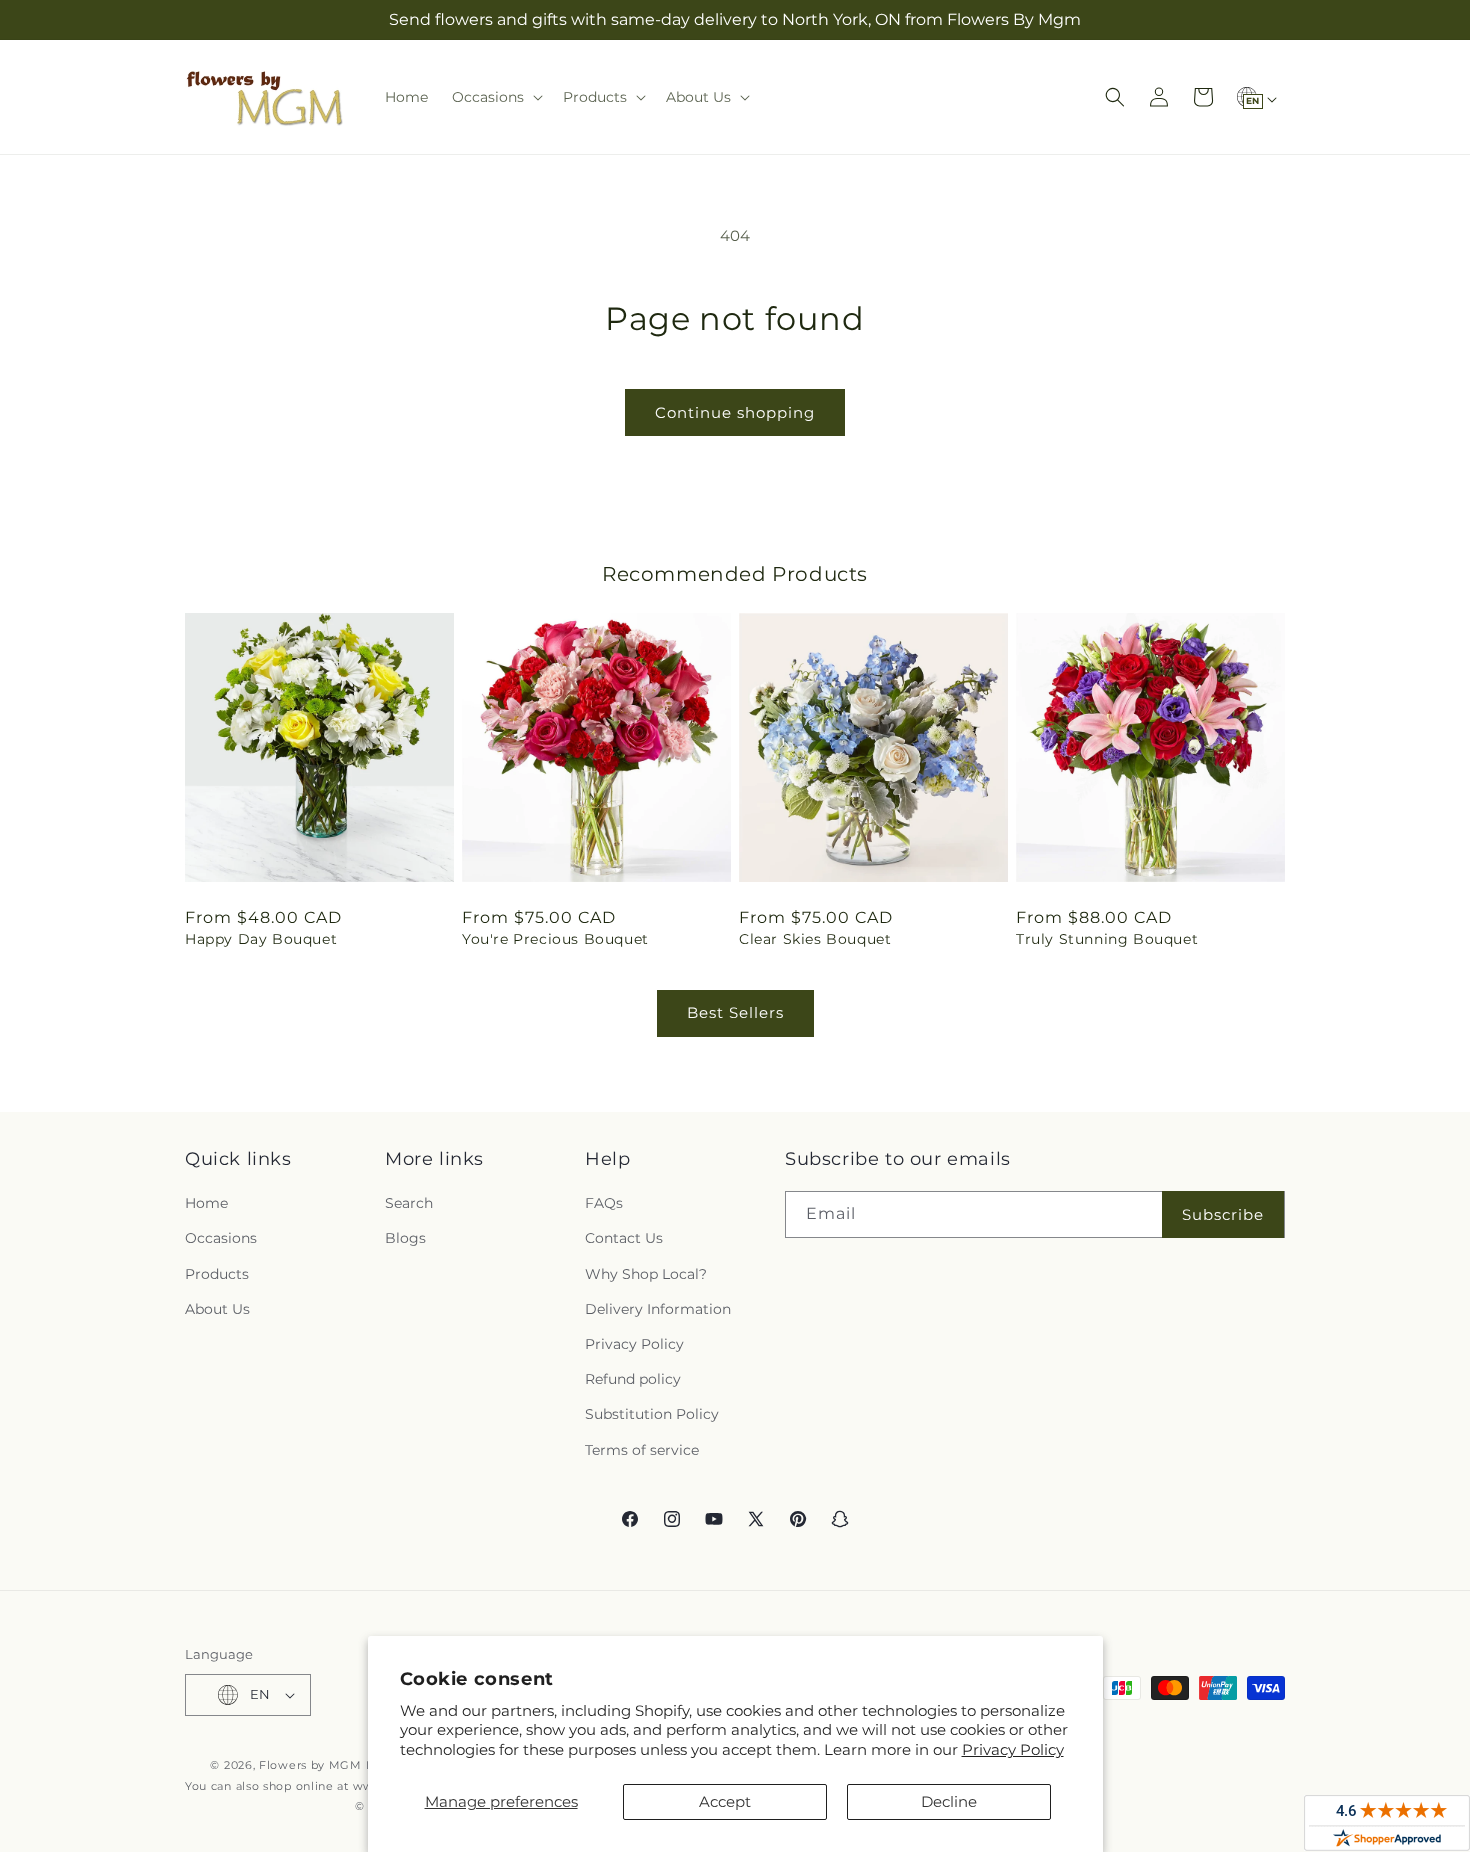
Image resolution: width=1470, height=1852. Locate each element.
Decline (949, 1801)
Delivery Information (658, 1309)
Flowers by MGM (310, 1765)
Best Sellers (735, 1012)
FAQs (604, 1203)
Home (206, 1203)
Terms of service (642, 1450)
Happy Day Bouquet (261, 939)
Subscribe (1223, 1214)
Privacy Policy (1013, 1749)
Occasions (221, 1238)
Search (409, 1203)
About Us (217, 1309)
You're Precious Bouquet (555, 939)
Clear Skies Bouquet (815, 939)
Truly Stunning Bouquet (1107, 939)
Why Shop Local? (646, 1274)
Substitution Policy (652, 1414)
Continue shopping (735, 412)
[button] (495, 97)
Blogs (405, 1238)
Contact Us (624, 1238)
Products (217, 1274)
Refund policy (633, 1379)
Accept (725, 1801)
